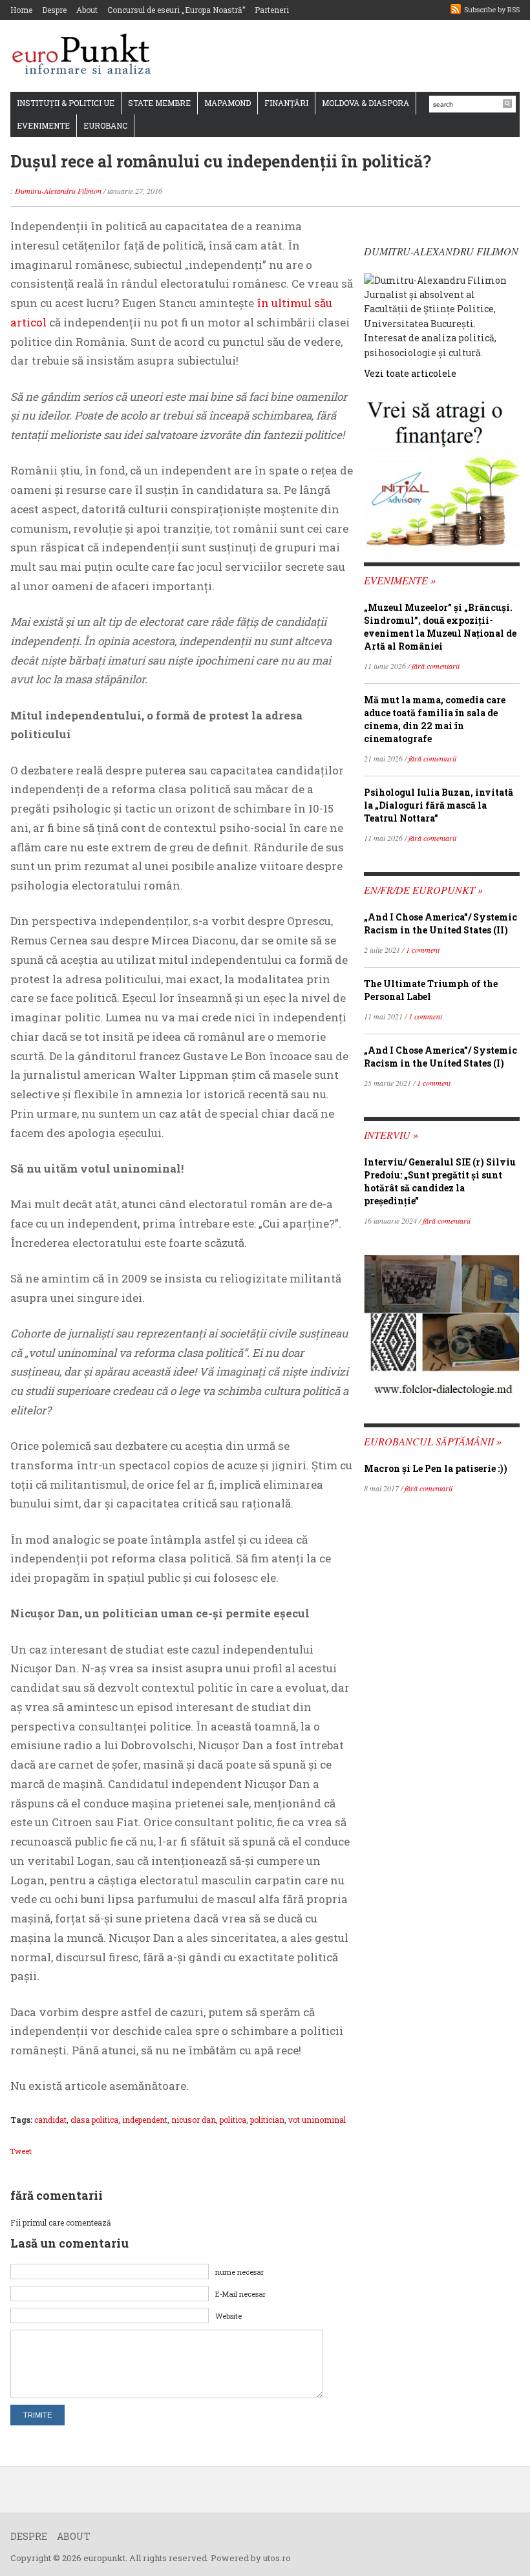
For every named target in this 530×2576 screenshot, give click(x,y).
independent (145, 2120)
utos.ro (277, 2558)
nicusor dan (194, 2120)
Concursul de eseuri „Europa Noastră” (176, 10)
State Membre (159, 103)
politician (267, 2120)
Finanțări (286, 103)
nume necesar (239, 2272)
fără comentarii (436, 666)
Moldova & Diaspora (366, 103)
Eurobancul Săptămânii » (433, 1441)
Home (21, 10)
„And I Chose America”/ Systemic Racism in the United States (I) (440, 1057)
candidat (50, 2120)
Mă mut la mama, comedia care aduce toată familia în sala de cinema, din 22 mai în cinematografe (435, 719)
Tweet (21, 2151)
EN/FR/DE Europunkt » (423, 890)
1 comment (423, 950)
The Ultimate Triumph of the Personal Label (431, 990)
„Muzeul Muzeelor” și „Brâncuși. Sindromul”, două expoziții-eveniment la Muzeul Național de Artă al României (440, 627)
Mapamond (228, 103)
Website (228, 2316)
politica (233, 2120)
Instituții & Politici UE (66, 103)
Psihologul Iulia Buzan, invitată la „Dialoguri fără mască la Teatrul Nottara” (439, 805)
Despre (54, 10)
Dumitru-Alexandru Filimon (58, 191)
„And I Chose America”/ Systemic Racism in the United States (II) (440, 923)
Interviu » (391, 1135)
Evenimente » (400, 580)
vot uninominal (317, 2120)
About (87, 10)
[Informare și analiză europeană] (86, 55)
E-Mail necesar (240, 2294)
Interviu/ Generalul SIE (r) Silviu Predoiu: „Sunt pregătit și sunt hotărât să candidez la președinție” (440, 1181)
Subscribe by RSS (492, 9)
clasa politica (94, 2120)
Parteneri (272, 10)
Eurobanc (105, 125)
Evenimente (43, 125)
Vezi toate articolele (410, 373)
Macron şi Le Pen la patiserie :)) (436, 1468)
